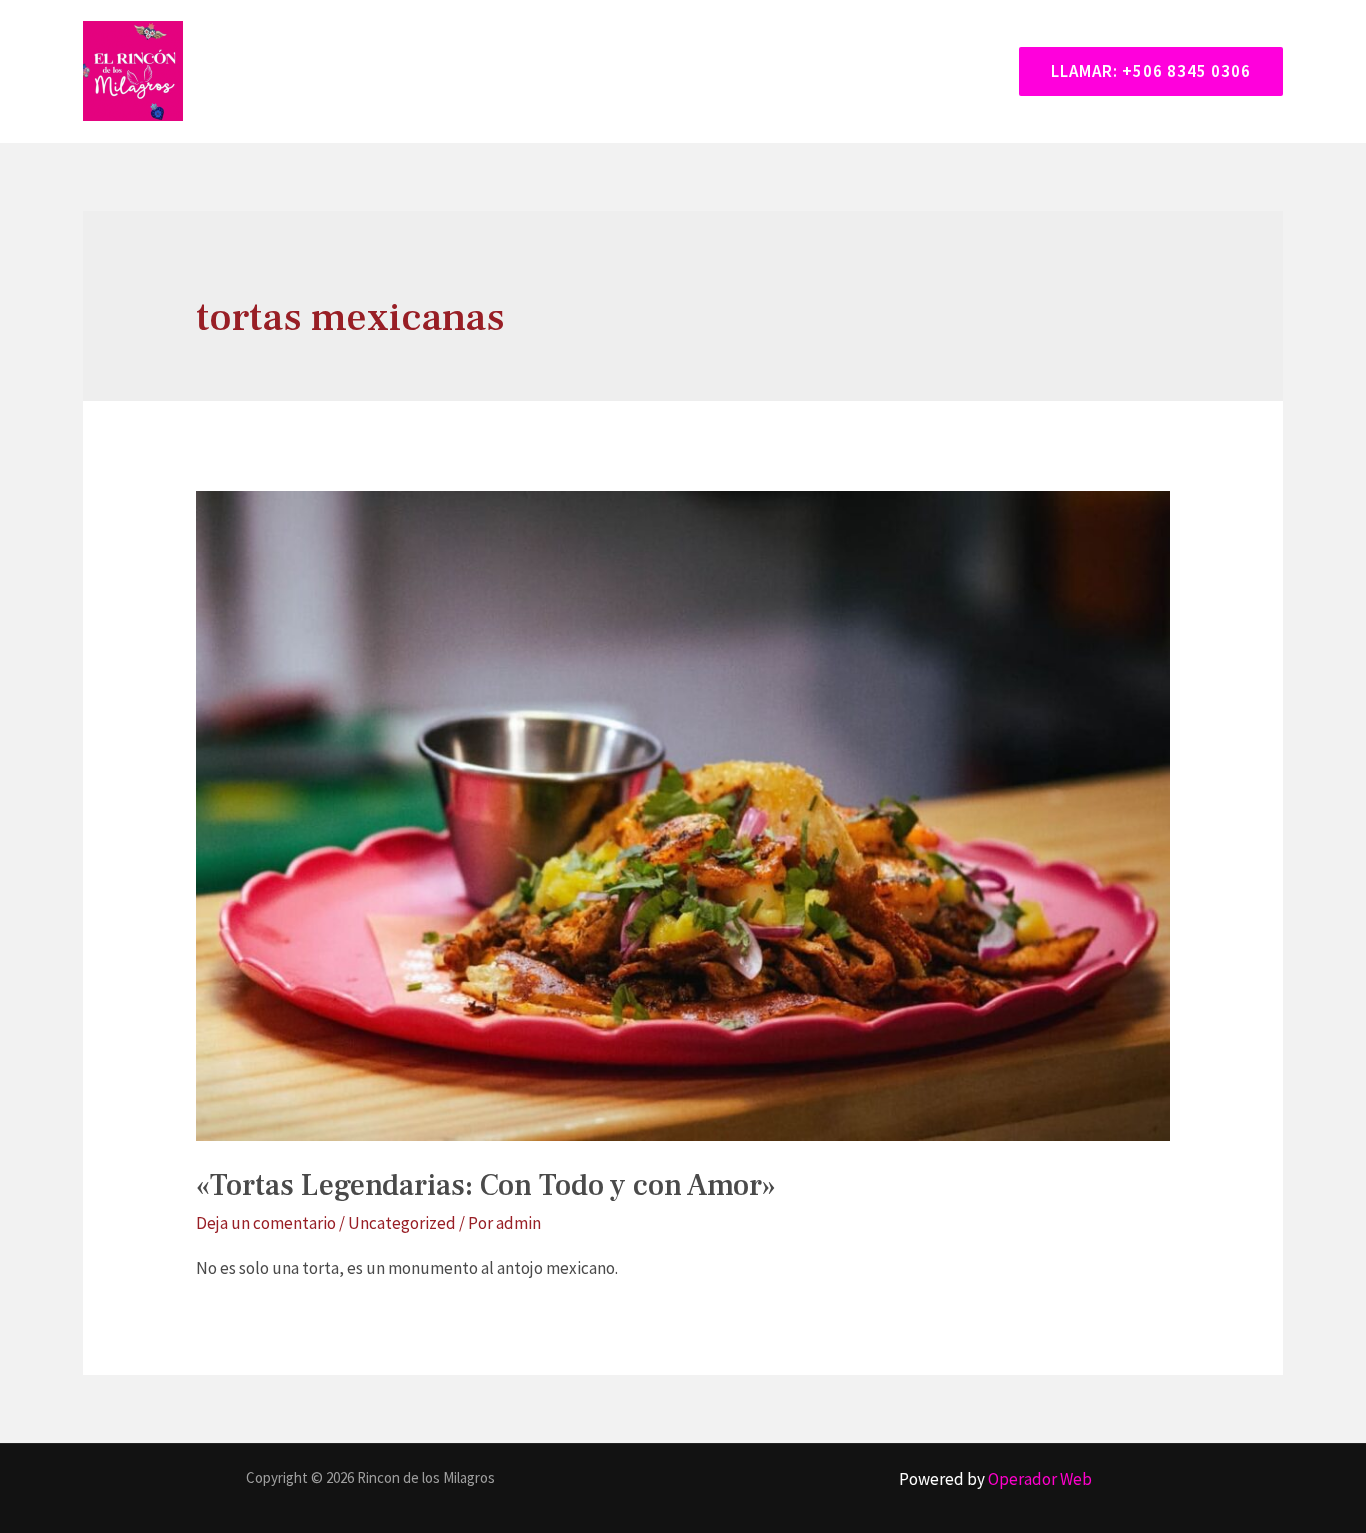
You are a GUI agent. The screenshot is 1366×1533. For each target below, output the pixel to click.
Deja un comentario (266, 1223)
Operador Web (1040, 1479)
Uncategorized (402, 1223)
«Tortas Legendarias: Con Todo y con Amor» (486, 1185)
